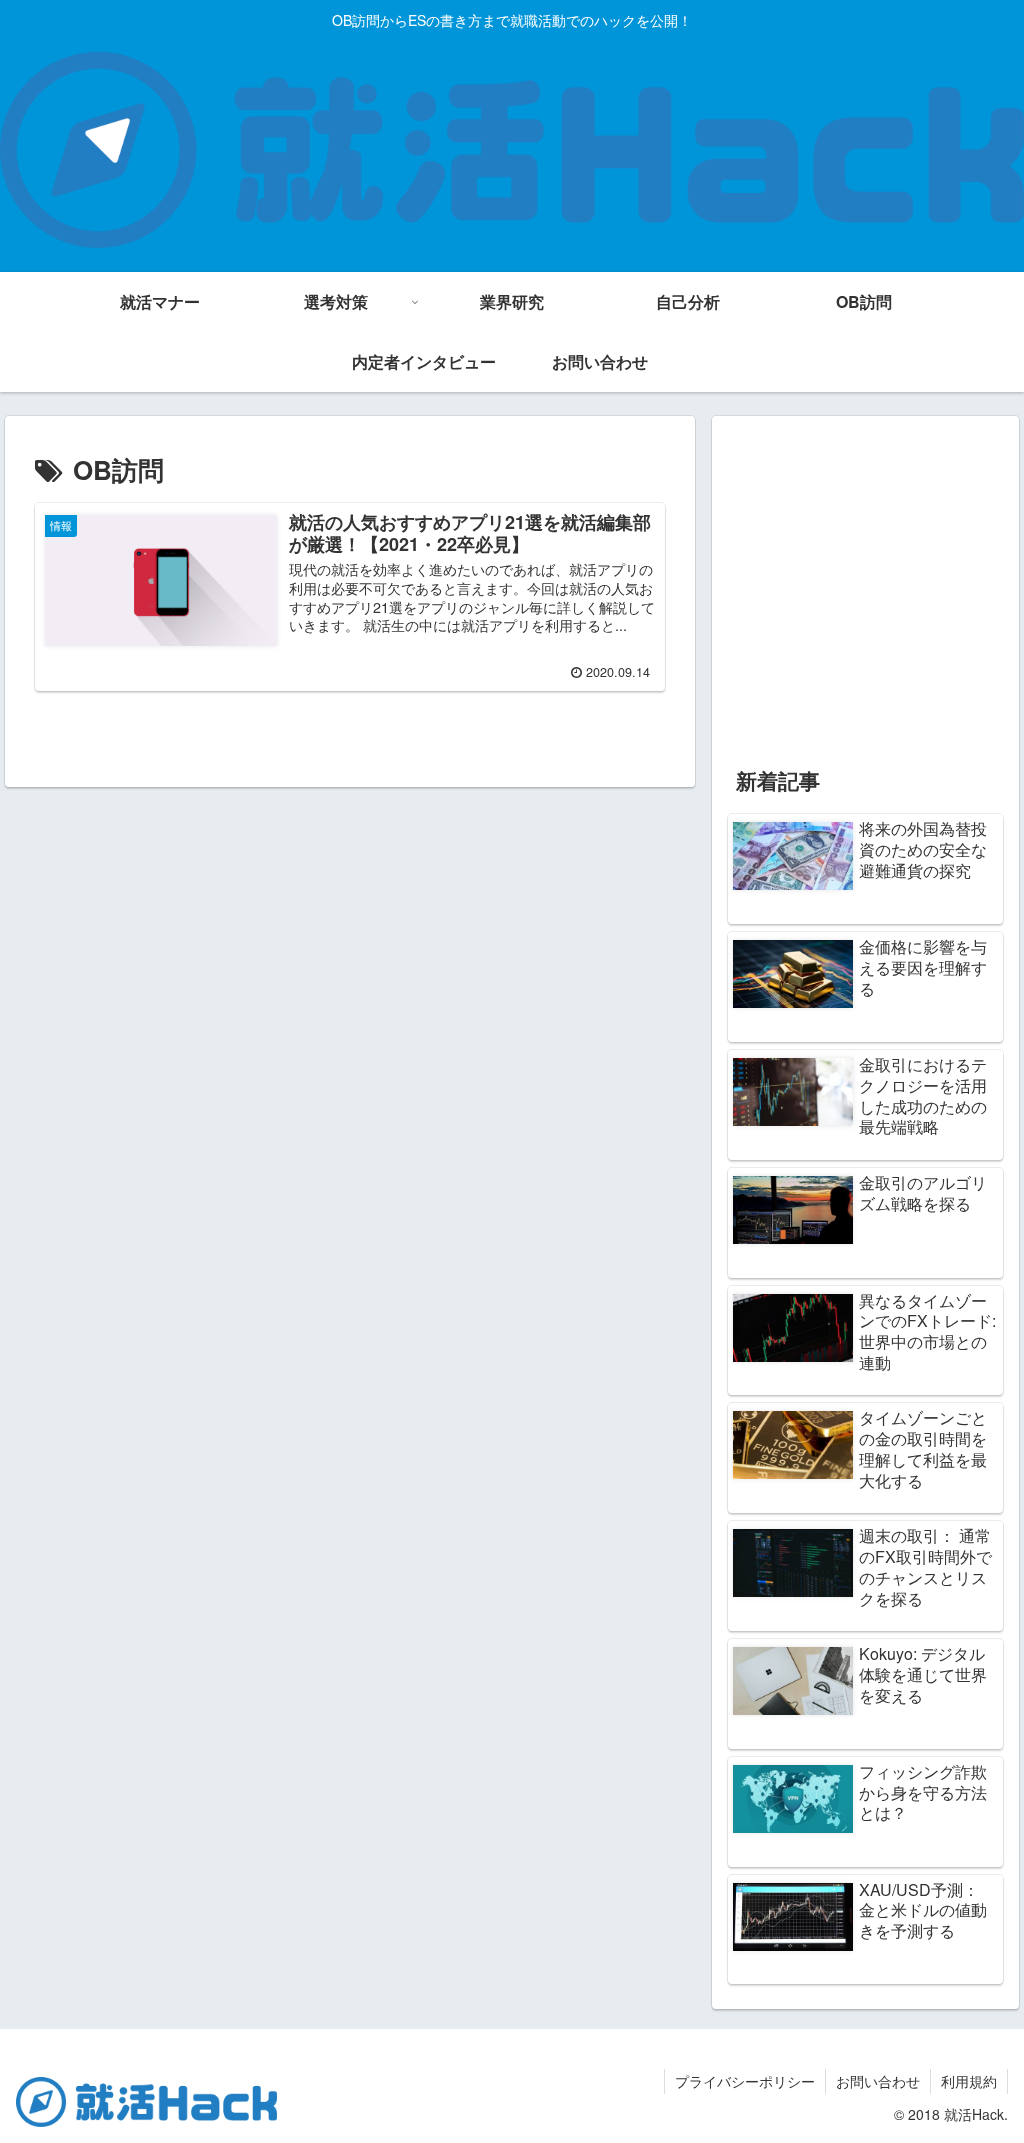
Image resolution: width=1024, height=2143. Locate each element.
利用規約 (969, 2081)
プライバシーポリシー (745, 2081)
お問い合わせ (878, 2081)
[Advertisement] (865, 590)
